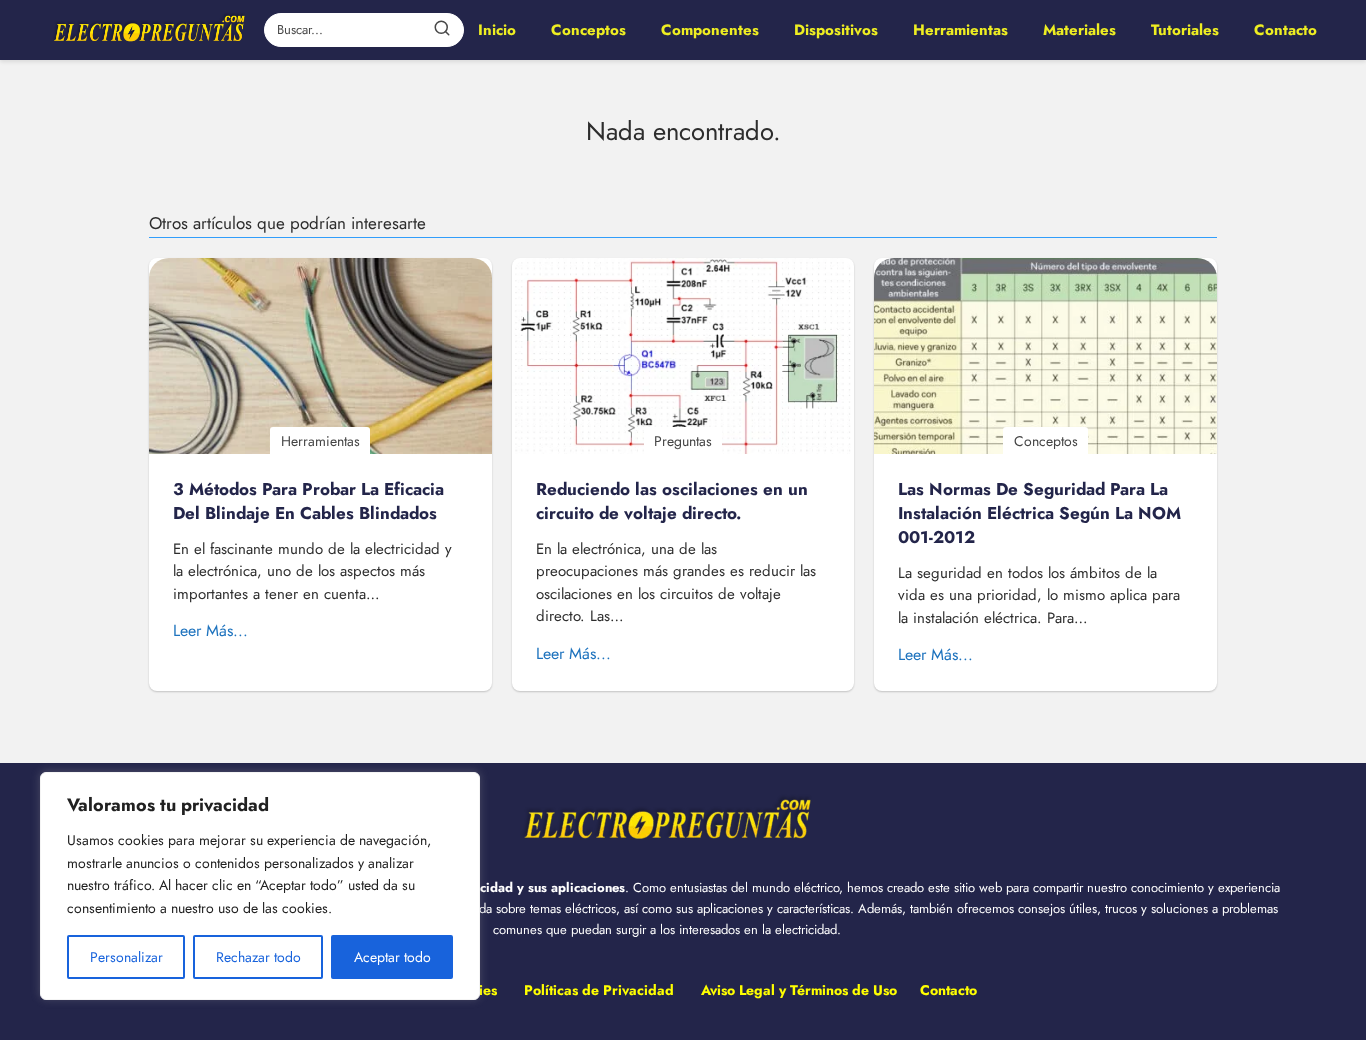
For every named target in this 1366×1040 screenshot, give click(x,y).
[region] (260, 886)
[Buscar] (442, 29)
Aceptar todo (392, 957)
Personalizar (126, 957)
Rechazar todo (258, 957)
